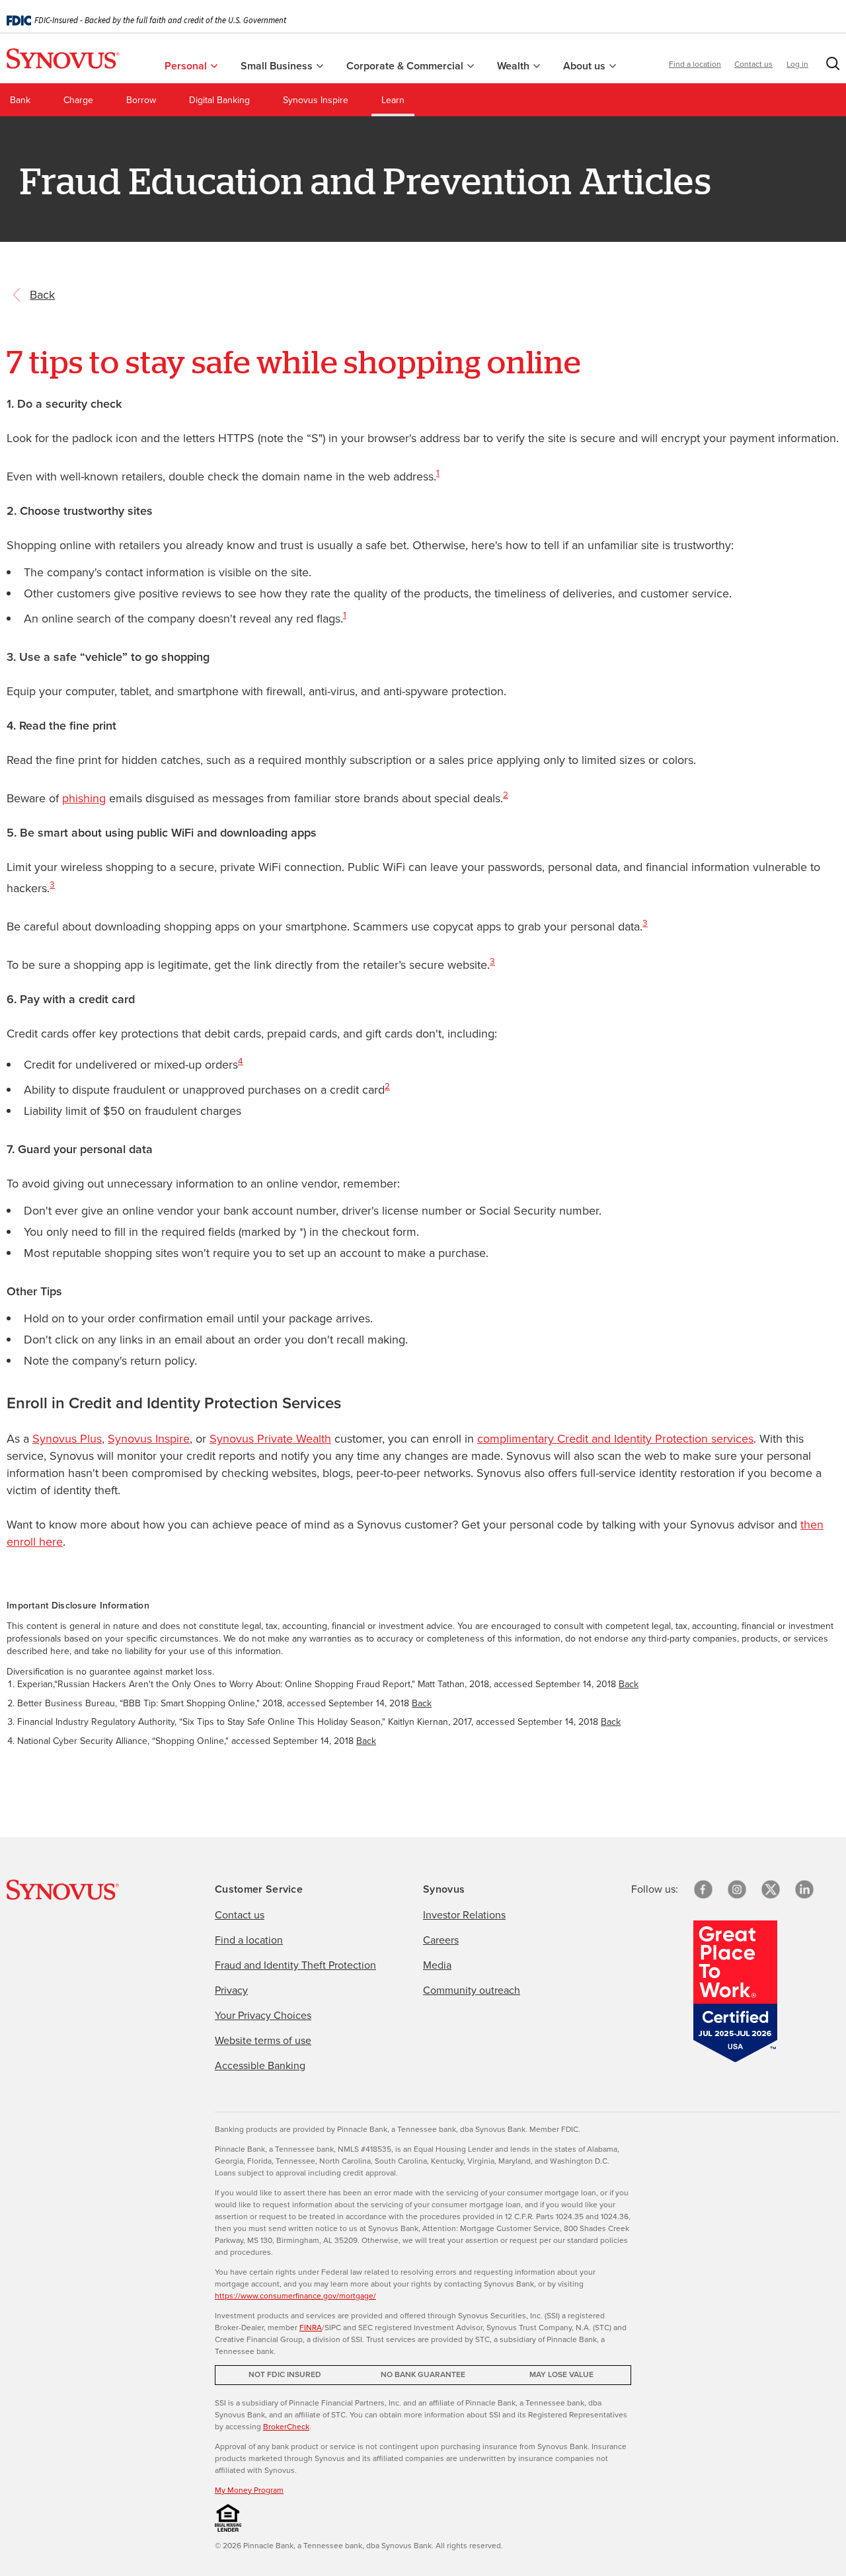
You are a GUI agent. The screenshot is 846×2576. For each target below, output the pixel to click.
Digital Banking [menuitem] (219, 100)
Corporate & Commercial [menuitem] (406, 66)
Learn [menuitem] (393, 100)
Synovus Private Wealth (270, 1439)
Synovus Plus (67, 1439)
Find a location (695, 64)
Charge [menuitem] (78, 100)
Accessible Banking (260, 2065)
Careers (441, 1940)
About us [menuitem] (586, 66)
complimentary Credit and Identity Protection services (615, 1439)
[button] (830, 66)
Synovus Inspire (149, 1439)
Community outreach (472, 1990)
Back (629, 1684)
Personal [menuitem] (187, 66)
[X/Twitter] (771, 1889)
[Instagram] (737, 1889)
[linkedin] (804, 1889)
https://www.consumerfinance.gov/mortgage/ (295, 2296)
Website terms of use (263, 2040)
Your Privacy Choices (263, 2015)
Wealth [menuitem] (515, 66)
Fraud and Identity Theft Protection (295, 1965)
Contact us (753, 64)
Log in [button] (797, 64)
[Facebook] (703, 1889)
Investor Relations (464, 1915)
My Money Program (249, 2490)
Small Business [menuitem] (278, 66)
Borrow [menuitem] (141, 100)
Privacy (231, 1990)
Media (437, 1965)
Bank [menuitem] (20, 100)
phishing (84, 798)
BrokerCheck (286, 2427)
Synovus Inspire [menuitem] (316, 100)
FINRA (311, 2328)
